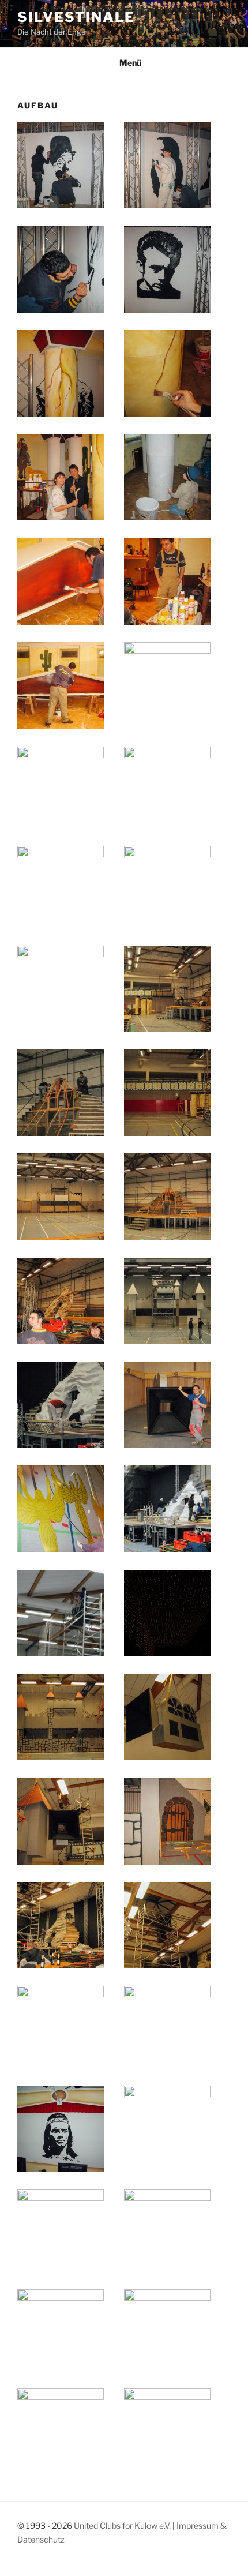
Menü (130, 63)
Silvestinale (76, 17)
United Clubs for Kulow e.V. (123, 2526)
